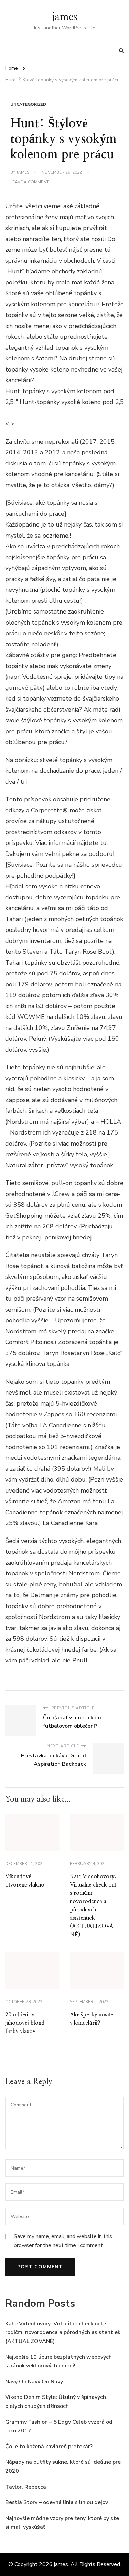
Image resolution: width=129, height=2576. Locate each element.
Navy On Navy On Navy (34, 2382)
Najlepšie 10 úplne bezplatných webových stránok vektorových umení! (58, 2362)
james (65, 17)
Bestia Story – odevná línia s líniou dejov (57, 2502)
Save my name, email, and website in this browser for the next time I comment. (63, 2241)
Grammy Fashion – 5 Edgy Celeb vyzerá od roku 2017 (59, 2427)
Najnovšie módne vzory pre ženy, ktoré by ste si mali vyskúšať (62, 2523)
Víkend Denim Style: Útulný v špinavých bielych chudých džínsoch (56, 2402)
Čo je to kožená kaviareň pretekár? (49, 2447)
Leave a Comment (30, 182)
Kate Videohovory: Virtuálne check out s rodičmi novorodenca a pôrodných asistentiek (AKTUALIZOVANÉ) (63, 2332)
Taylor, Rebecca (26, 2487)
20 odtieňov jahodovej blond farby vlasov (25, 2023)
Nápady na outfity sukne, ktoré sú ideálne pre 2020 (63, 2467)
